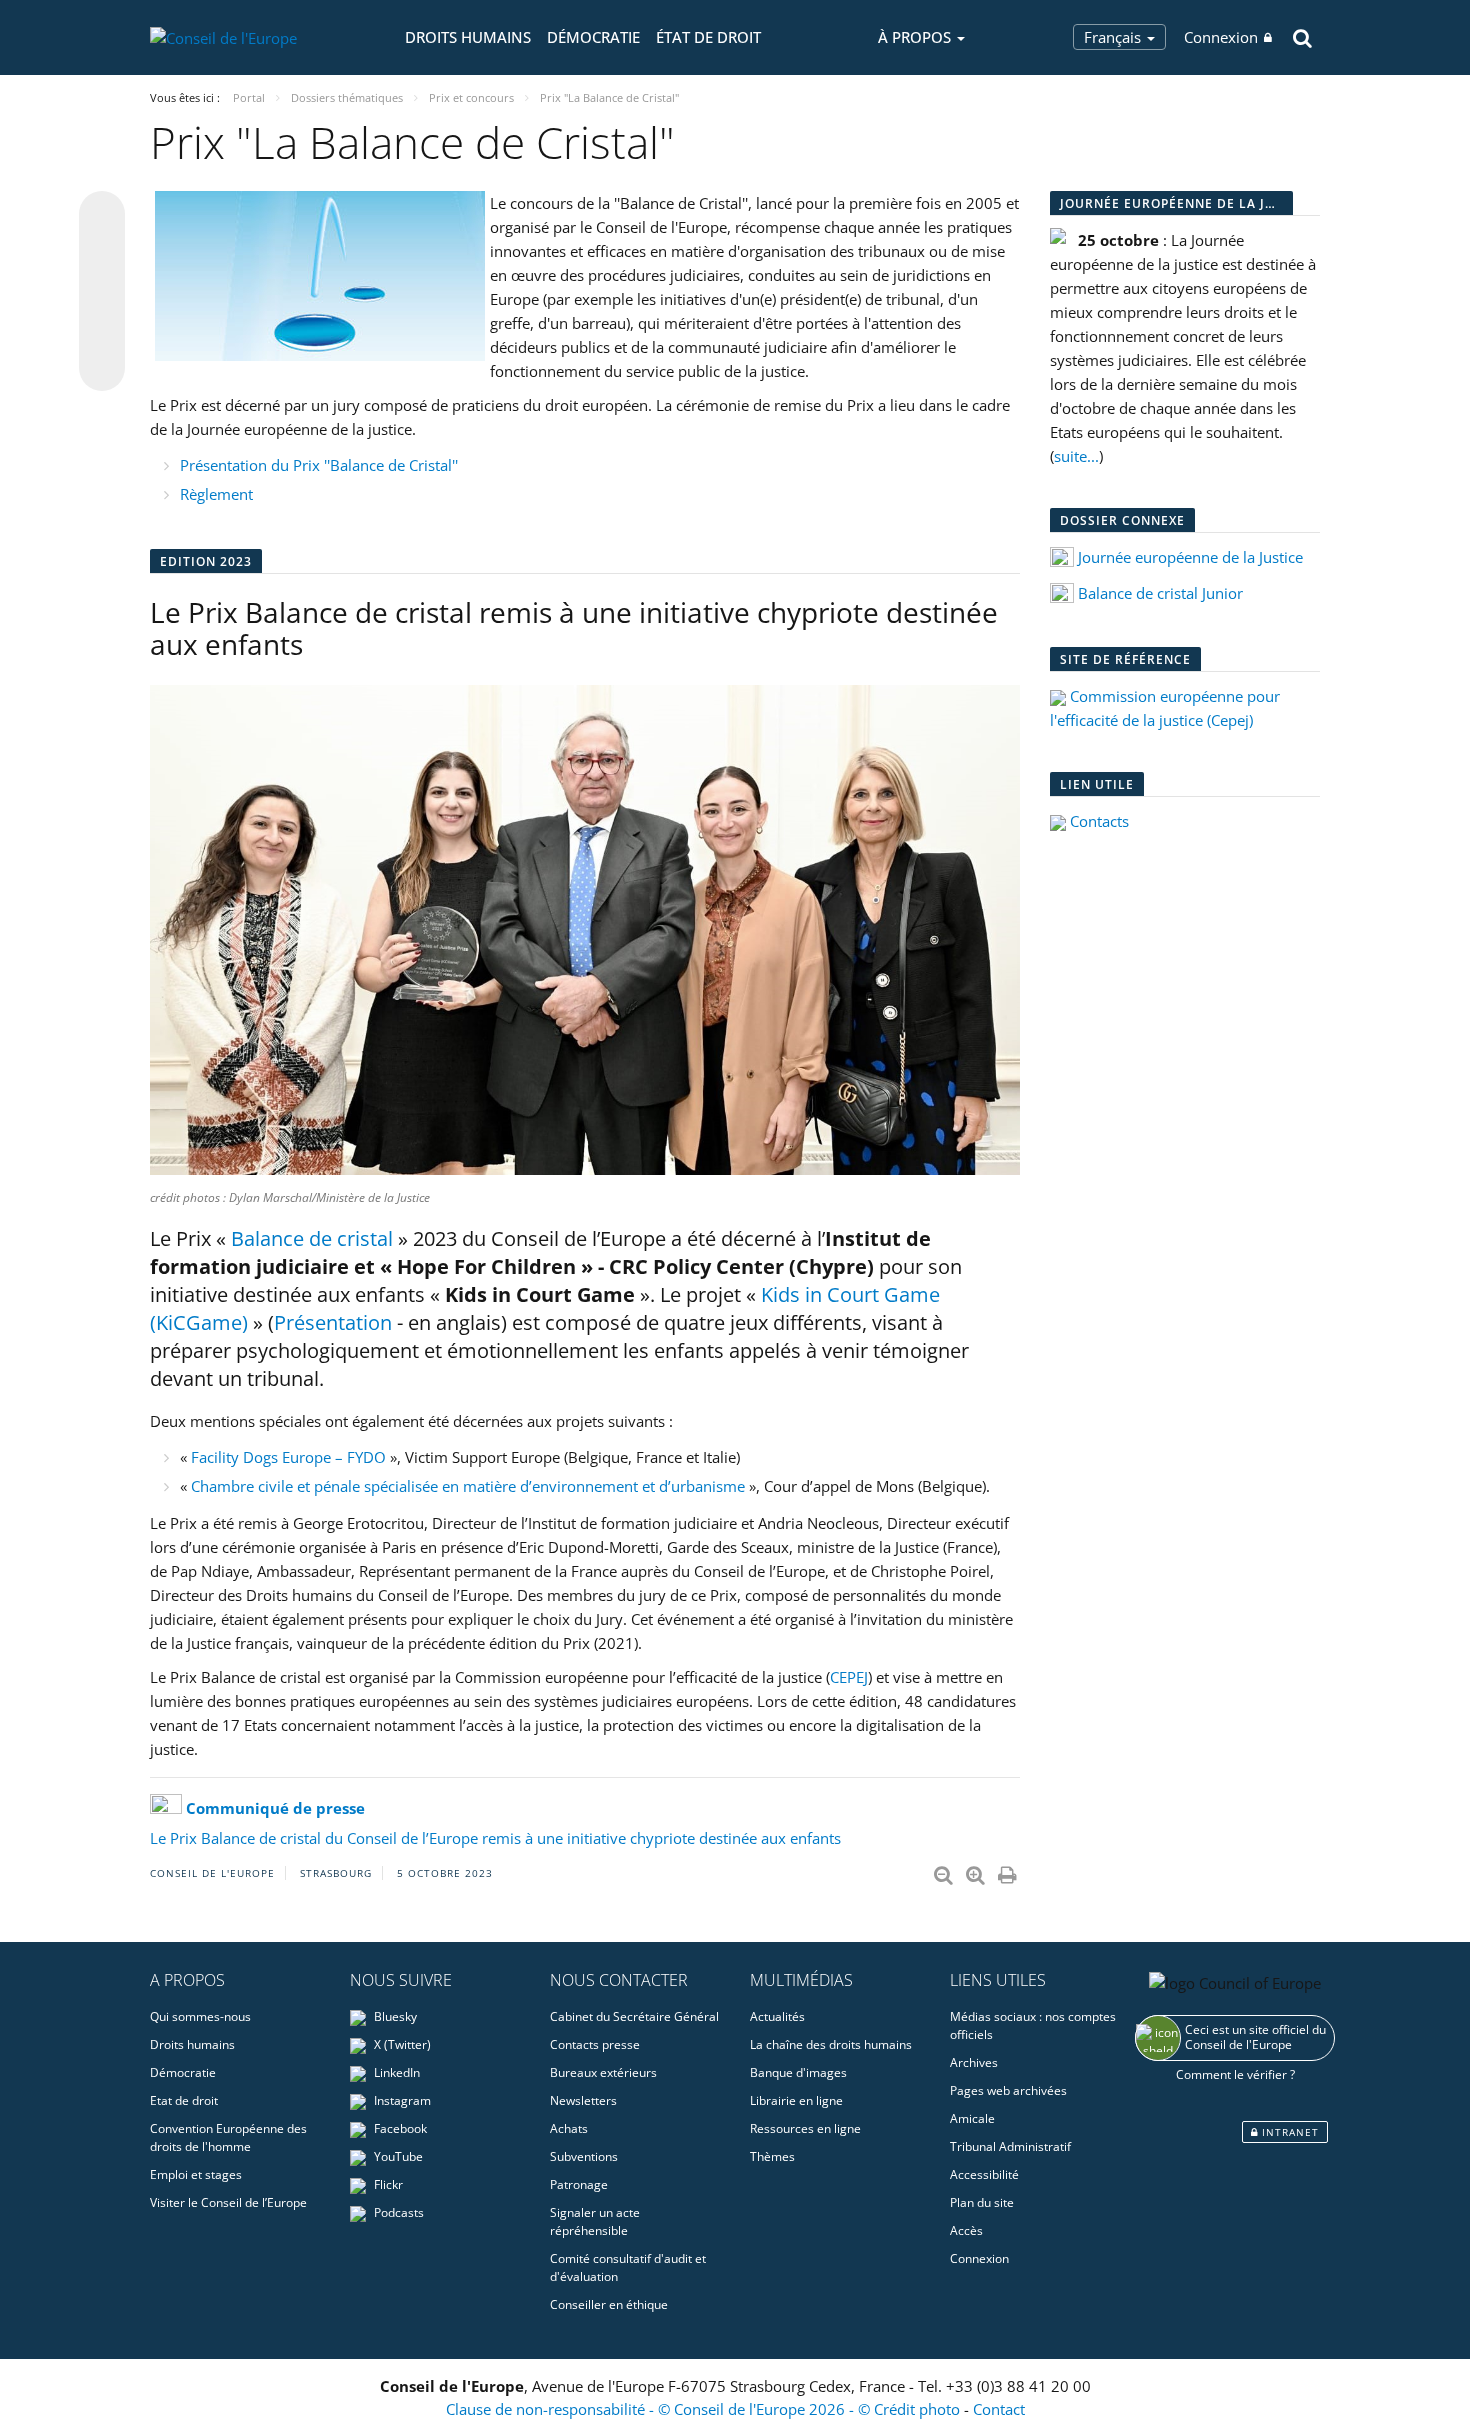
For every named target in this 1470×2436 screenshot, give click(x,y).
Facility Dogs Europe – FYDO (288, 1457)
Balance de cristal (312, 1238)
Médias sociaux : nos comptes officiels (1033, 2025)
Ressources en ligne (805, 2128)
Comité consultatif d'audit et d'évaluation (628, 2267)
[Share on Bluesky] (102, 216)
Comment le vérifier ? (1235, 2074)
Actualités (777, 2016)
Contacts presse (595, 2044)
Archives (974, 2062)
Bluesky (394, 2016)
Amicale (972, 2118)
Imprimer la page (1009, 1871)
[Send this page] (102, 368)
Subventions (584, 2156)
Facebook (399, 2128)
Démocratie (593, 37)
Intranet (1288, 2132)
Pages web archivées (1008, 2090)
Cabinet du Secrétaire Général (634, 2016)
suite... (1076, 456)
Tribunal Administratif (1010, 2146)
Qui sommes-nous (200, 2016)
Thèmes (772, 2156)
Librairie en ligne (796, 2100)
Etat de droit (184, 2100)
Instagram (401, 2100)
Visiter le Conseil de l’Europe (228, 2202)
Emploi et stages (196, 2174)
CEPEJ (849, 1677)
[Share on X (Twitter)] (102, 254)
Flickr (387, 2184)
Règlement (216, 494)
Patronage (579, 2184)
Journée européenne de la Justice (1190, 557)
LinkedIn (395, 2072)
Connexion (1221, 37)
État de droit (708, 37)
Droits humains (468, 37)
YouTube (397, 2156)
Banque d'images (798, 2072)
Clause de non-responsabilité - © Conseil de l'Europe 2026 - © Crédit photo (705, 2409)
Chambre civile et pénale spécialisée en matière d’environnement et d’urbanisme (468, 1486)
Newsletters (583, 2100)
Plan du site (982, 2202)
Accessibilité (984, 2174)
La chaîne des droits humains (831, 2044)
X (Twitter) (401, 2044)
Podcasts (397, 2212)
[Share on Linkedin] (102, 330)
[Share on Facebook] (102, 292)
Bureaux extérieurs (603, 2072)
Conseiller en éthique (609, 2304)
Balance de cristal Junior (1160, 593)
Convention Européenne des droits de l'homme (228, 2137)
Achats (569, 2128)
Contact (999, 2409)
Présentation (333, 1322)
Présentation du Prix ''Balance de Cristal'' (319, 465)
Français (1114, 37)
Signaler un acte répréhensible (595, 2221)
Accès (966, 2230)
